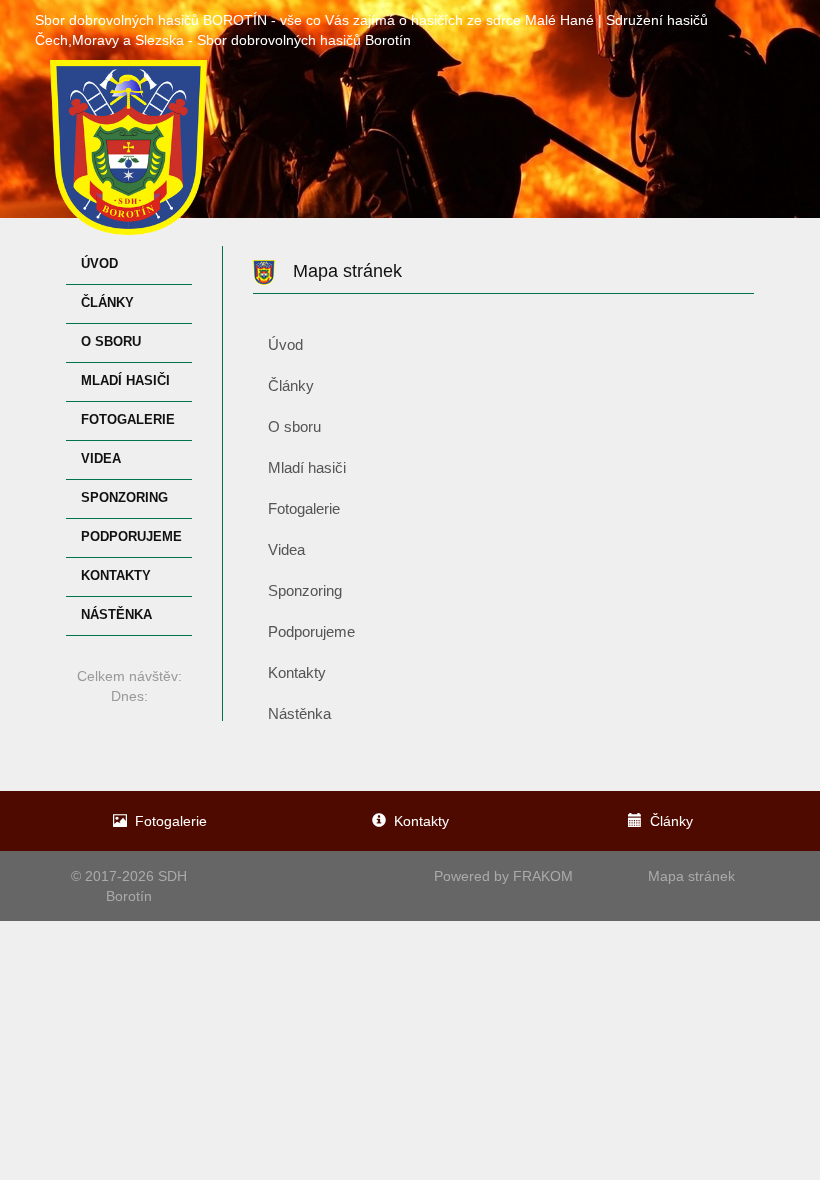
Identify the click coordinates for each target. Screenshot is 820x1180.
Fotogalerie (128, 420)
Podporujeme (131, 537)
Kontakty (116, 576)
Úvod (99, 264)
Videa (101, 459)
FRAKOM (543, 876)
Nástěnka (116, 615)
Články (107, 303)
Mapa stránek (691, 876)
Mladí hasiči (125, 381)
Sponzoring (124, 498)
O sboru (111, 342)
